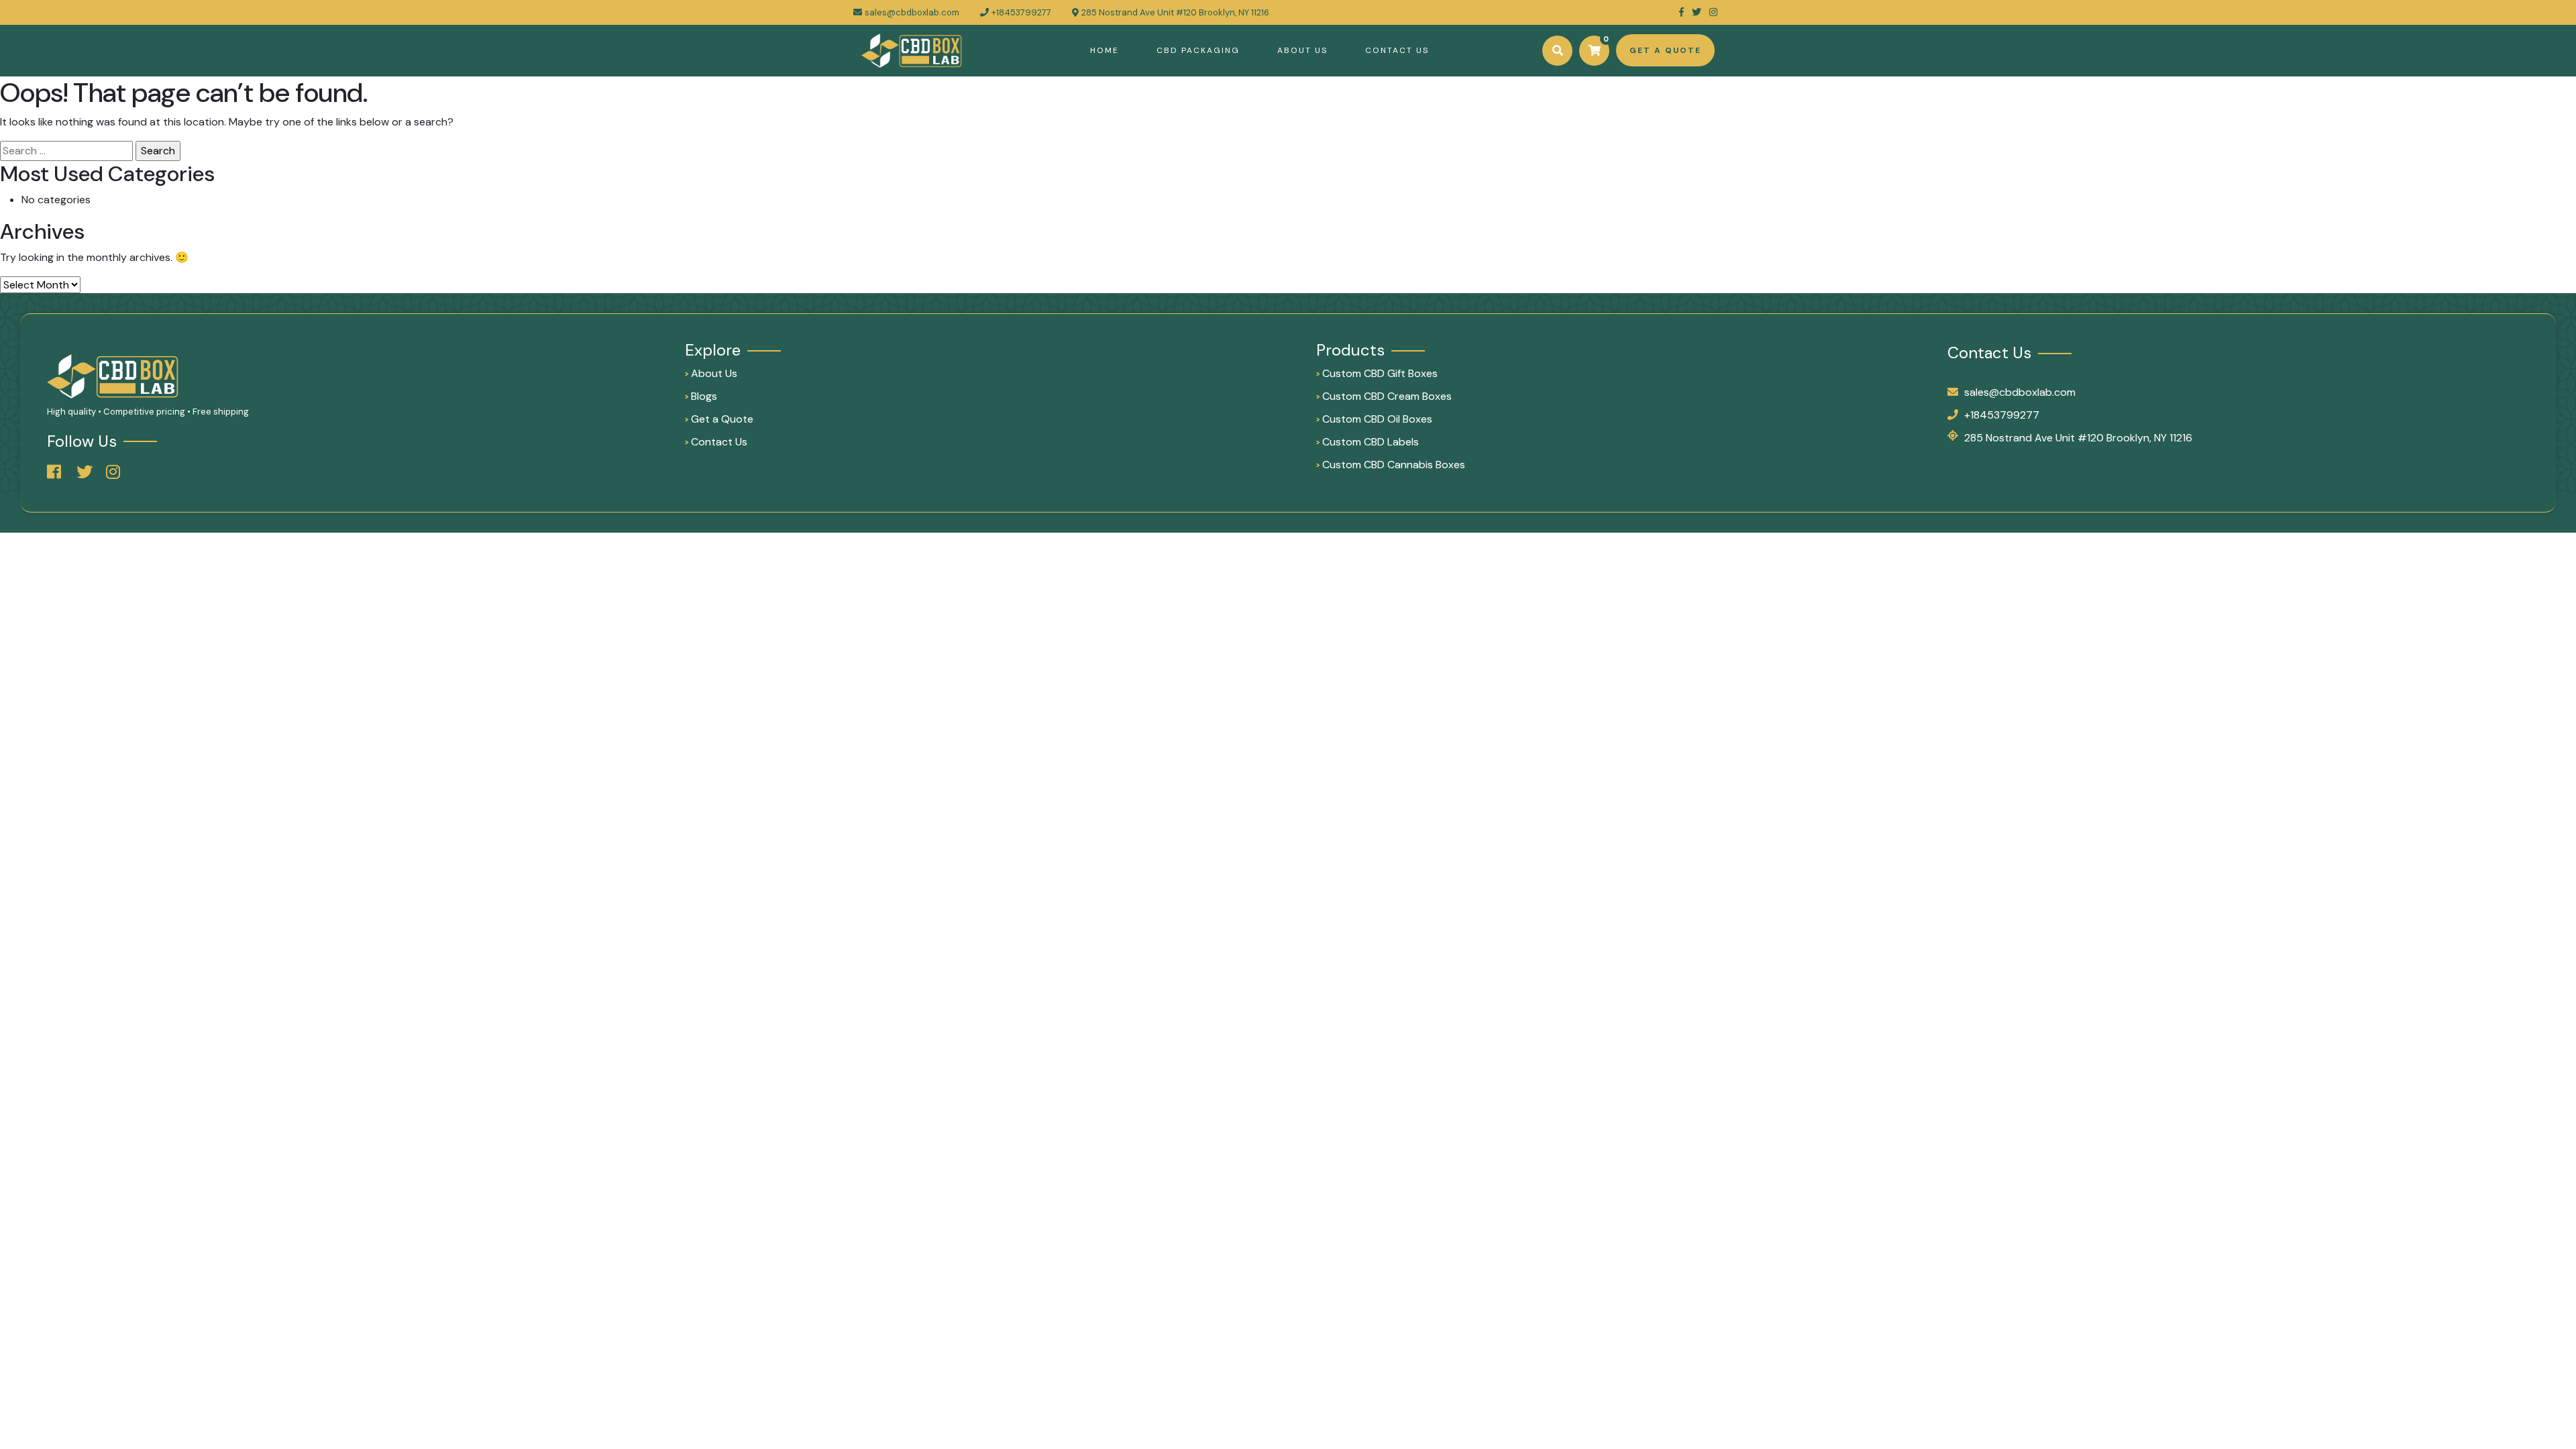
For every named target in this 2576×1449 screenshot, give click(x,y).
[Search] (1557, 51)
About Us (1302, 50)
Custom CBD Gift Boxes (1377, 373)
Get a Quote (719, 419)
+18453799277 (2002, 415)
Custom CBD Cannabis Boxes (1391, 465)
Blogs (701, 396)
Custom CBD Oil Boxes (1374, 419)
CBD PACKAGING (1198, 50)
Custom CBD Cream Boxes (1384, 396)
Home (1105, 50)
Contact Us (1397, 50)
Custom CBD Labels (1367, 442)
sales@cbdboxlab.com (912, 12)
